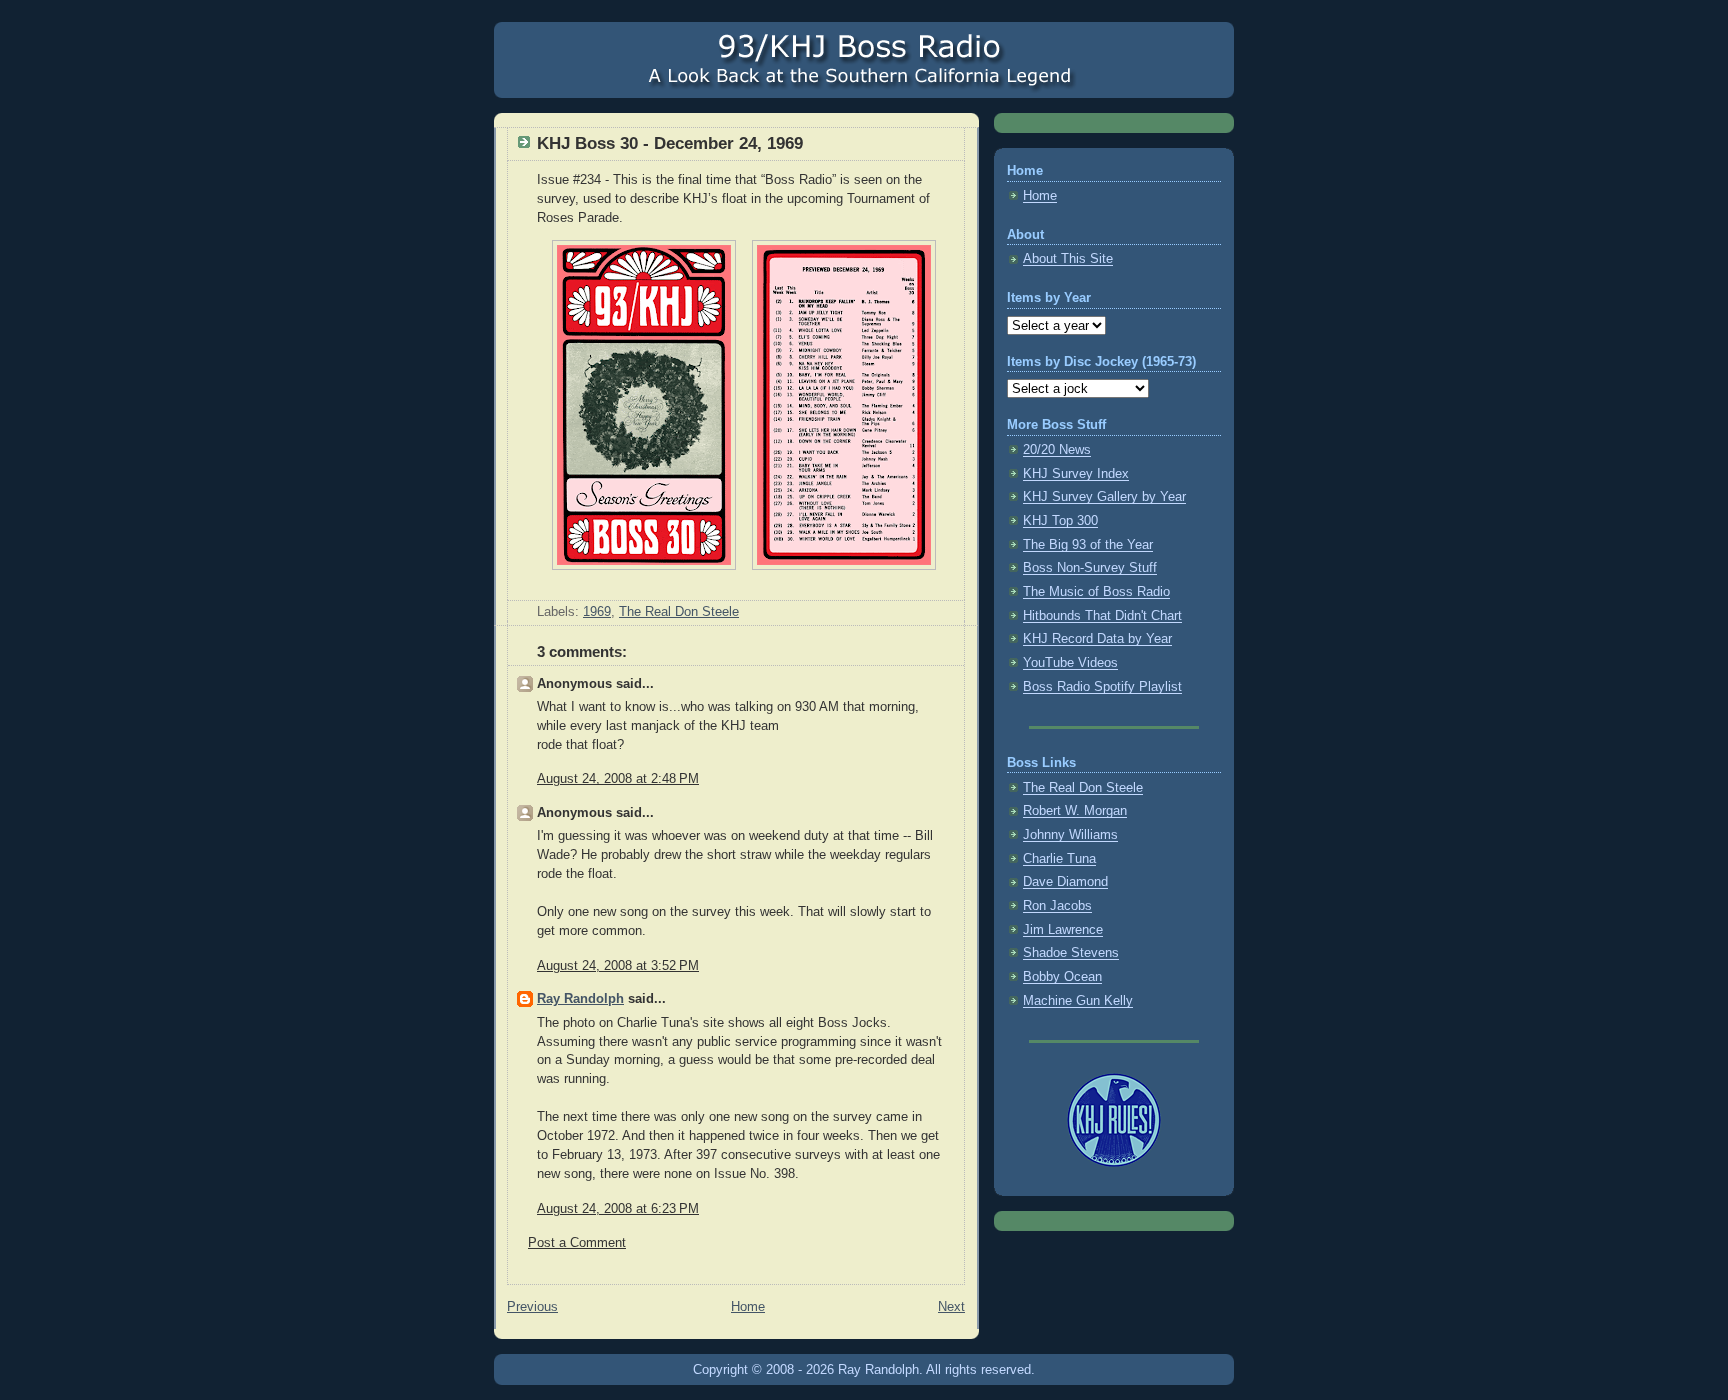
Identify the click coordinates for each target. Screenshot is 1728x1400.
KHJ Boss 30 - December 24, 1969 (670, 143)
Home (748, 1307)
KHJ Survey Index (1076, 474)
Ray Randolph (580, 999)
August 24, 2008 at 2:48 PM (618, 779)
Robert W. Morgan (1075, 811)
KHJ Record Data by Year (1097, 639)
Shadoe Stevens (1071, 953)
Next (951, 1307)
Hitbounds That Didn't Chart (1102, 616)
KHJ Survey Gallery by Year (1104, 497)
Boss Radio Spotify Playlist (1102, 687)
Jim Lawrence (1063, 930)
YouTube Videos (1070, 663)
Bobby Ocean (1062, 977)
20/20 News (1057, 450)
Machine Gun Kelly (1078, 1001)
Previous (532, 1307)
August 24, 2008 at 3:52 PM (618, 966)
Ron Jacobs (1057, 906)
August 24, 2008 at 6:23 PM (618, 1209)
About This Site (1068, 259)
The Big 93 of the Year (1088, 545)
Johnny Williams (1070, 835)
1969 (597, 612)
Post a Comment (577, 1243)
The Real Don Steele (679, 612)
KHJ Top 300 (1060, 521)
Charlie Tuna (1059, 859)
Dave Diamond (1065, 882)
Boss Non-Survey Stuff (1090, 568)
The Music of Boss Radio (1096, 592)
